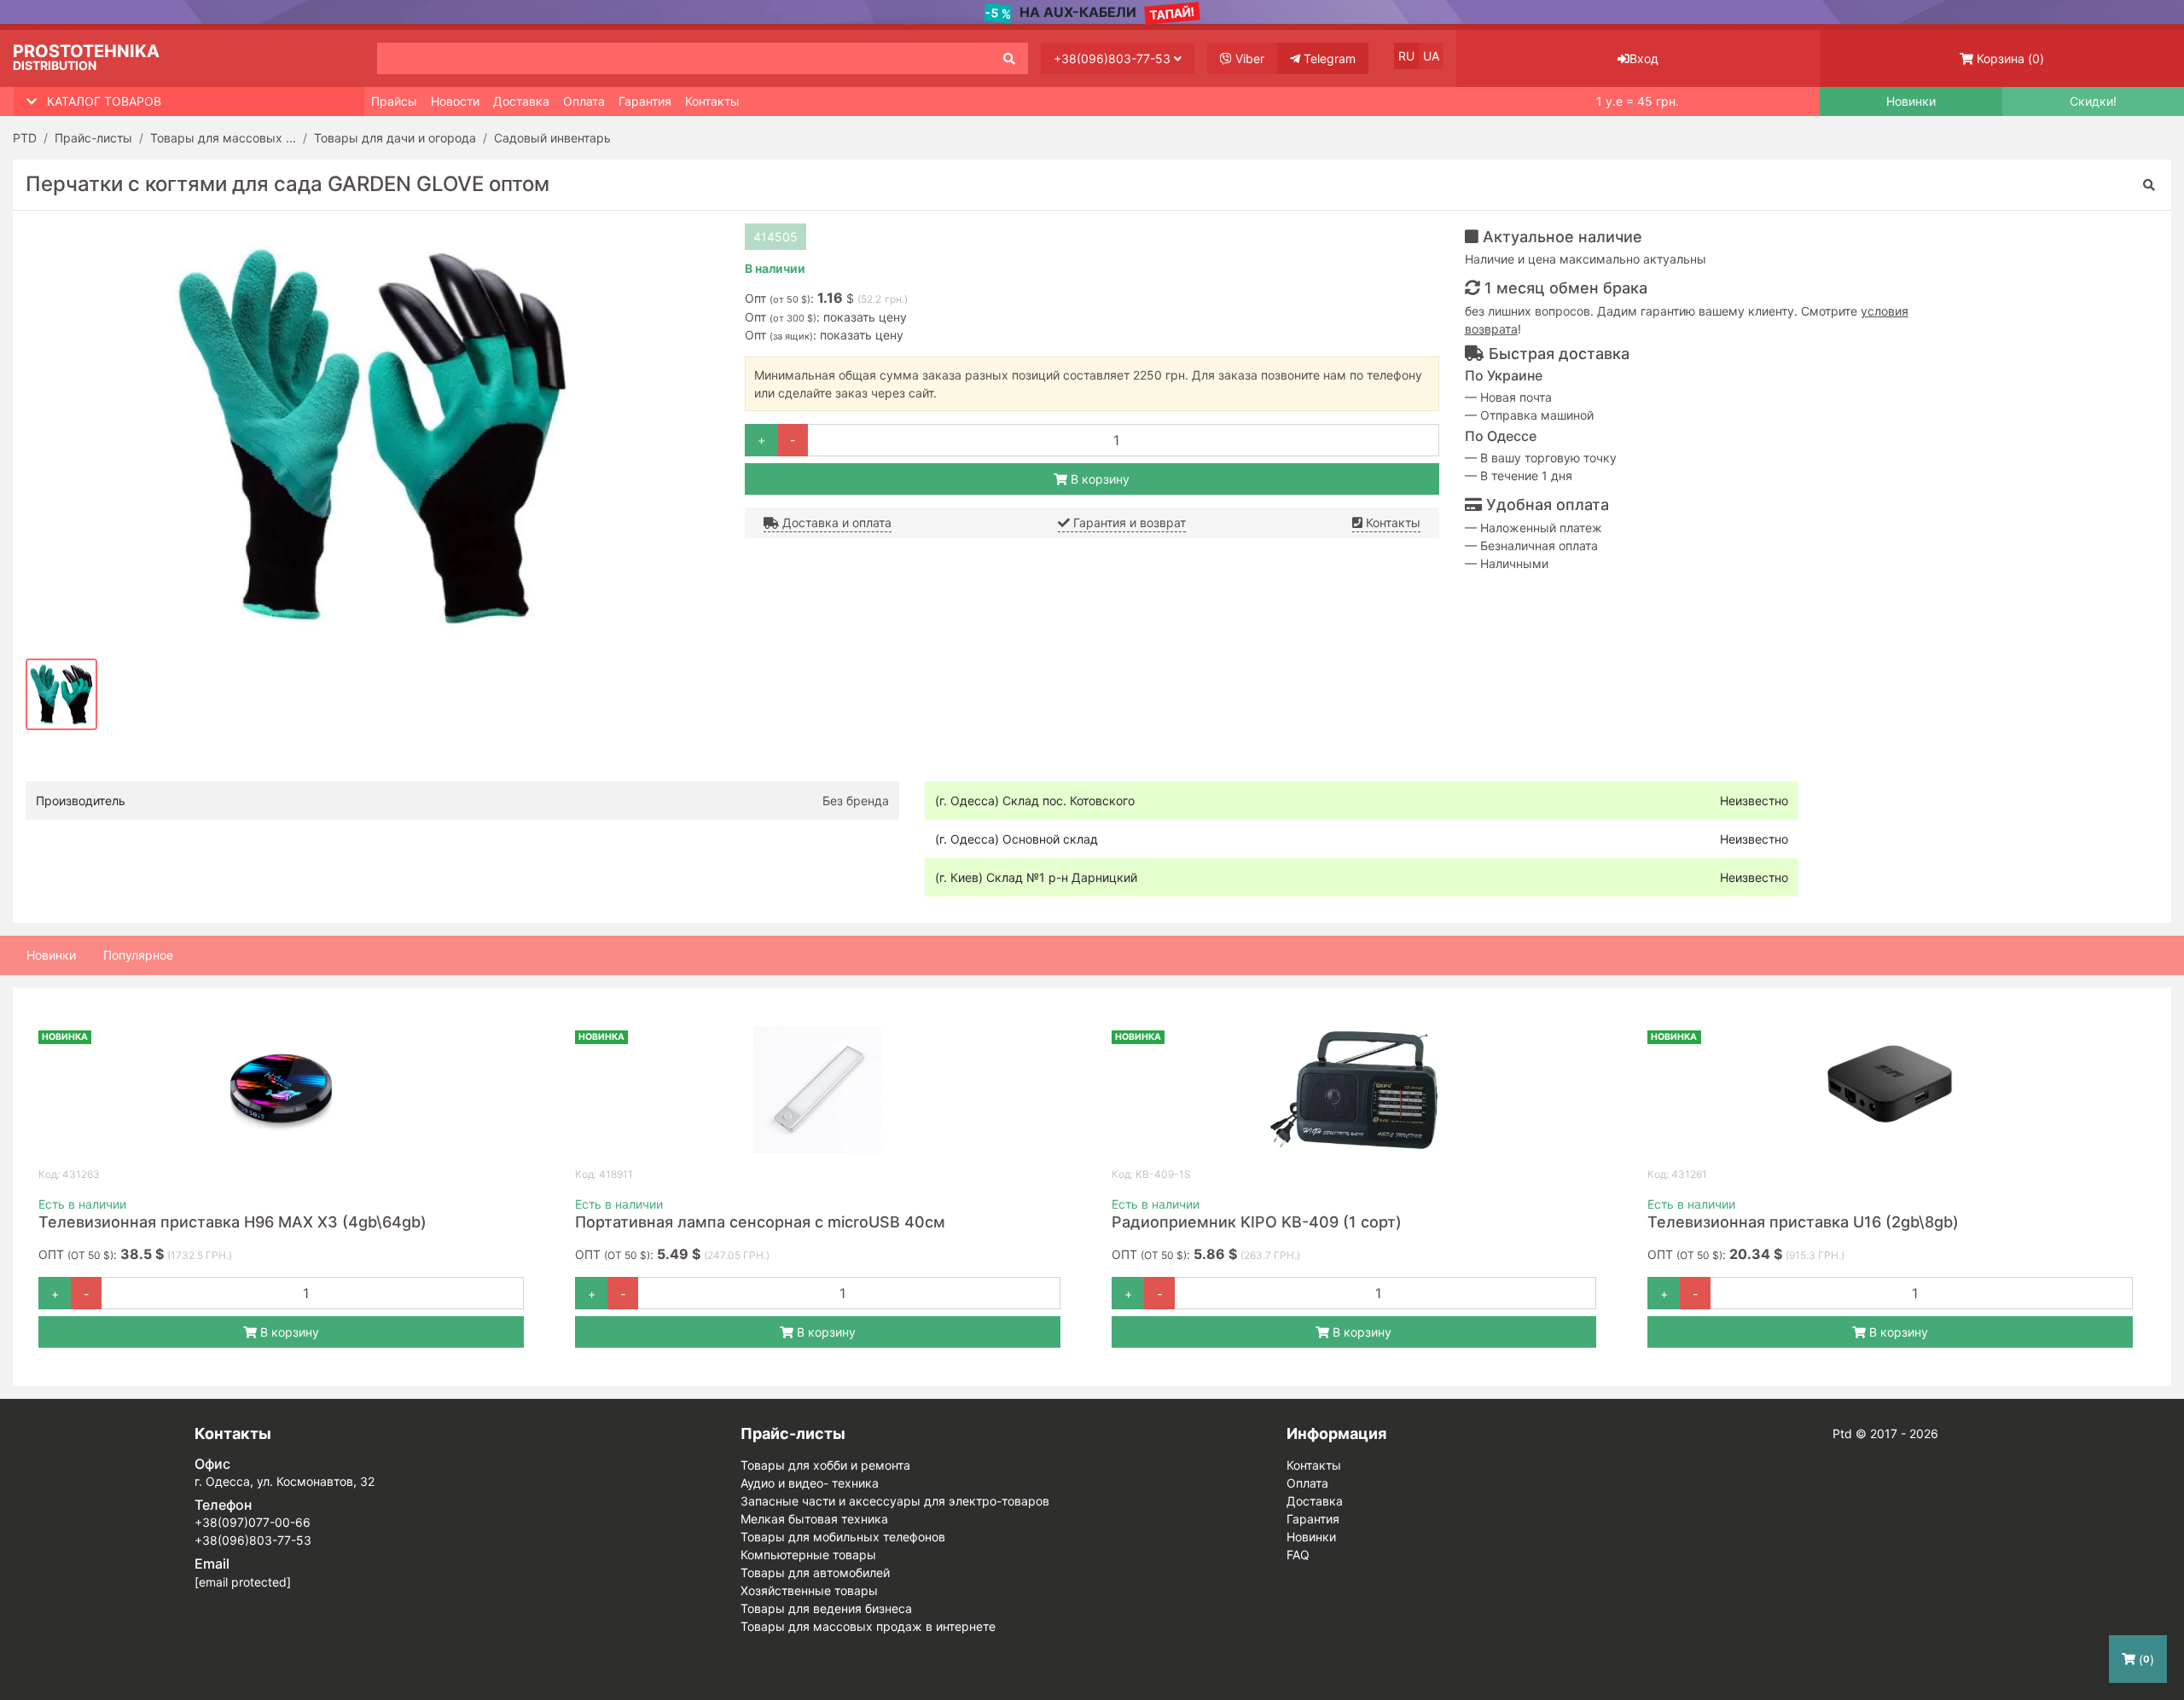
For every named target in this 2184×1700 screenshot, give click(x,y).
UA (1431, 56)
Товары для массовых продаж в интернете (868, 1626)
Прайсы (394, 101)
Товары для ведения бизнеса (826, 1608)
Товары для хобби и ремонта (825, 1465)
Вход (1644, 58)
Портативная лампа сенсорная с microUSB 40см (760, 1222)
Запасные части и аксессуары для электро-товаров (895, 1501)
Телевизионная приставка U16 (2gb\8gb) (1803, 1222)
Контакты (712, 101)
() (2010, 58)
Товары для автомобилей (815, 1572)
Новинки (1911, 102)
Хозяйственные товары (809, 1590)
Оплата (584, 101)
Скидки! (2093, 102)
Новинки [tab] (51, 955)
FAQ (1298, 1555)
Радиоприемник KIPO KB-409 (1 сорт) (1257, 1222)
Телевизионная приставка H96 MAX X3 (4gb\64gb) (232, 1222)
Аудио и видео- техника (810, 1483)
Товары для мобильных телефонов (843, 1537)
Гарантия (645, 101)
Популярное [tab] (138, 955)
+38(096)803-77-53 (1114, 58)
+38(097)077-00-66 (253, 1522)
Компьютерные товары (808, 1555)
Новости (455, 101)
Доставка (521, 101)
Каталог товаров (104, 101)
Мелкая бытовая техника (814, 1519)
